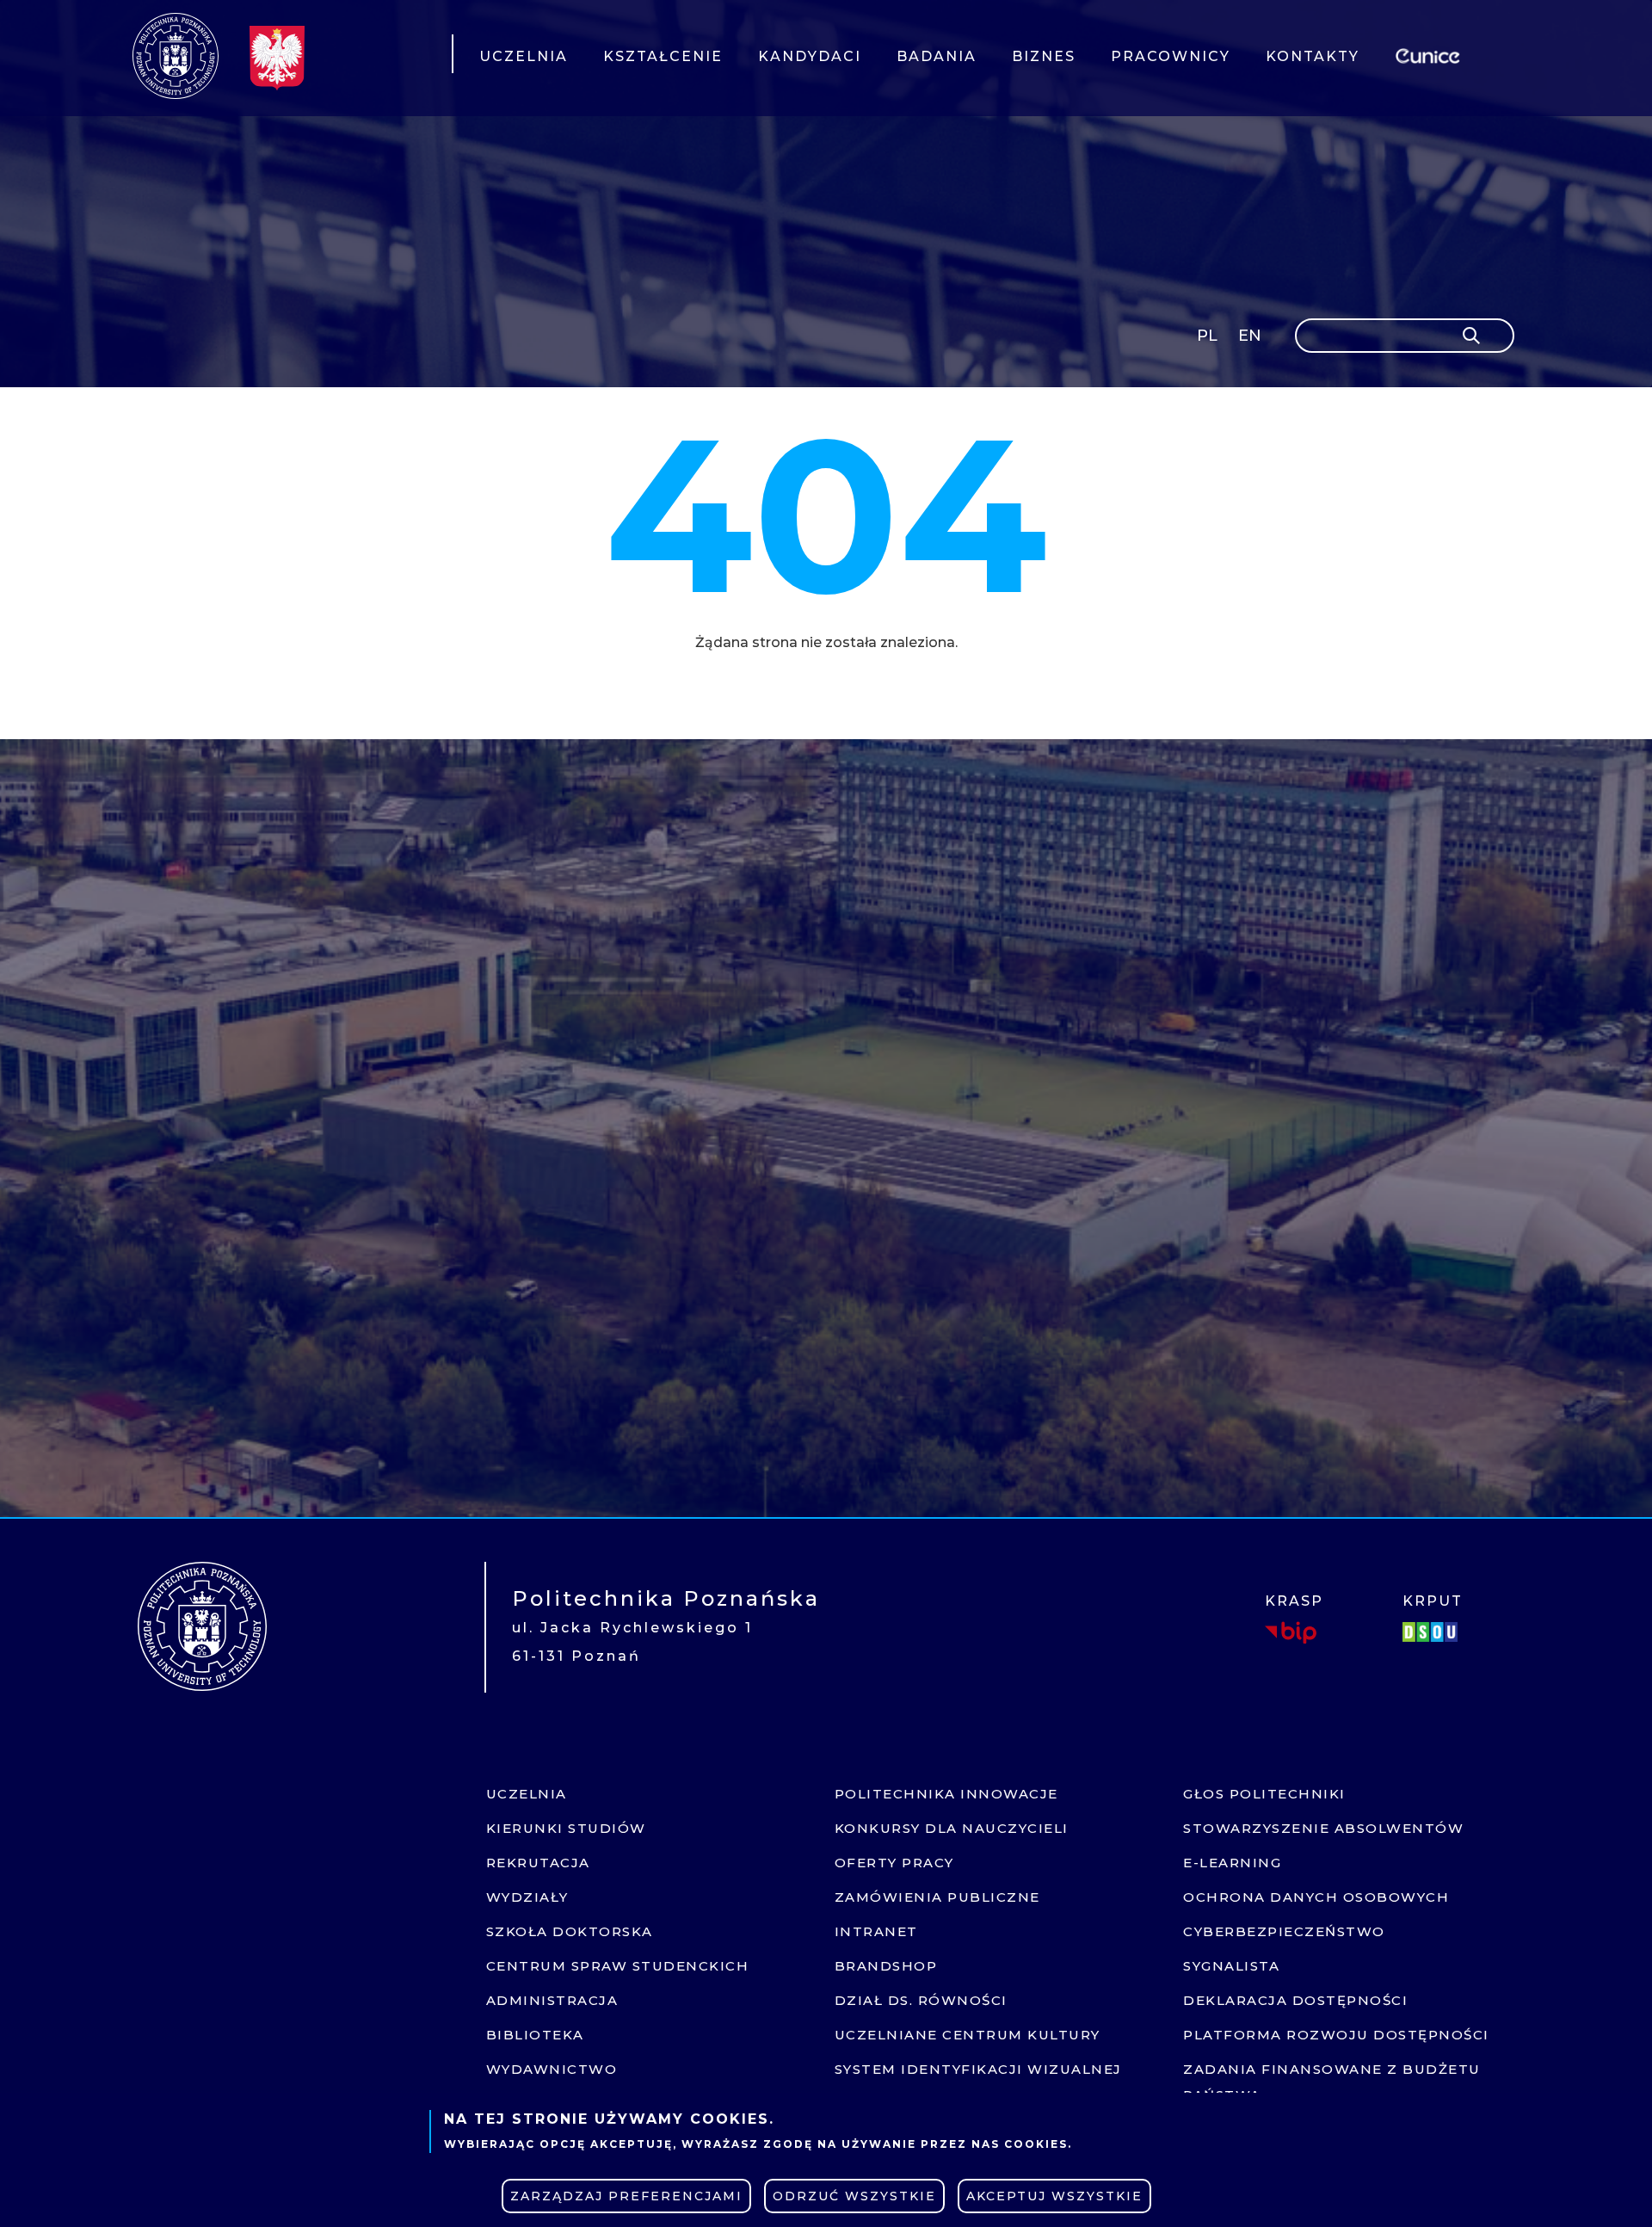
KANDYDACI (810, 56)
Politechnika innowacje (946, 1794)
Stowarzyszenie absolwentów (1323, 1828)
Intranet (876, 1931)
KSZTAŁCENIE (663, 56)
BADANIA (937, 56)
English (1251, 339)
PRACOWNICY (1171, 56)
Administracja (552, 2000)
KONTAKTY (1313, 56)
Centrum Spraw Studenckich (618, 1966)
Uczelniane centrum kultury (968, 2035)
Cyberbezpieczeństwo (1284, 1931)
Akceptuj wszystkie (1054, 2196)
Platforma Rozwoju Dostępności (1336, 2035)
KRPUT (1433, 1601)
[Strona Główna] (176, 56)
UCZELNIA (524, 56)
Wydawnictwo (552, 2069)
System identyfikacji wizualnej (978, 2069)
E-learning (1232, 1863)
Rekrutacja (538, 1863)
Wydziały (527, 1897)
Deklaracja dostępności (1295, 2000)
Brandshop (886, 1966)
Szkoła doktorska (570, 1931)
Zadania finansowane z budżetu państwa (1332, 2082)
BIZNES (1044, 56)
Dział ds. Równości (921, 2000)
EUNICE (1431, 54)
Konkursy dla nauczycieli (952, 1828)
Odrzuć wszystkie (854, 2196)
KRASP (1294, 1601)
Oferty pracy (894, 1863)
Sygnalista (1231, 1966)
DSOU (1433, 1632)
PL (1207, 336)
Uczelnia (527, 1794)
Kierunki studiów (566, 1828)
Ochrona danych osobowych (1316, 1897)
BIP (1291, 1632)
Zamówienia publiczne (937, 1897)
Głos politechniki (1264, 1794)
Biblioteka (535, 2035)
